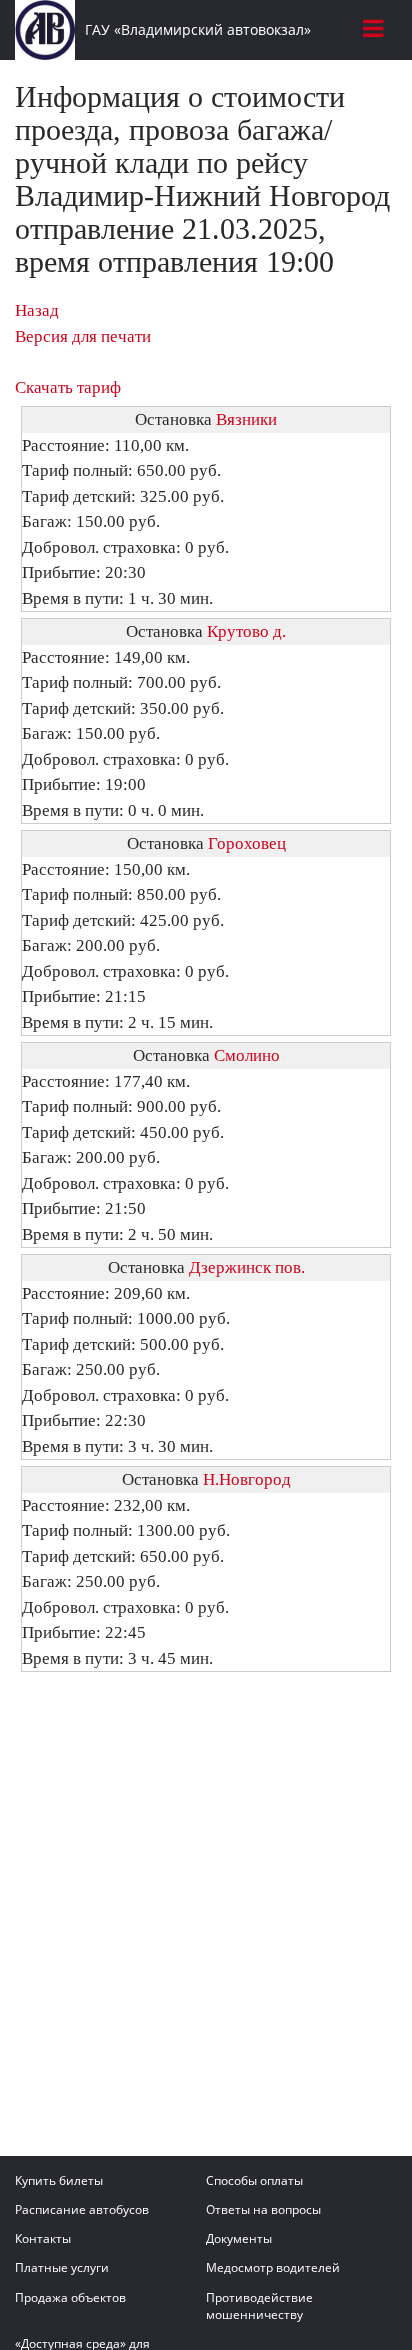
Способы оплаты (254, 2180)
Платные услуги (62, 2267)
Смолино (247, 1055)
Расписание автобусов (82, 2209)
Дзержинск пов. (247, 1267)
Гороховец (247, 843)
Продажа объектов (70, 2297)
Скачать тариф (68, 387)
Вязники (246, 419)
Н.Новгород (247, 1479)
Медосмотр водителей (273, 2267)
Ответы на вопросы (263, 2209)
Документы (239, 2238)
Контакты (43, 2238)
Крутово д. (246, 631)
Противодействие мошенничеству (259, 2306)
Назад (37, 310)
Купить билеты (59, 2180)
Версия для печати (83, 336)
